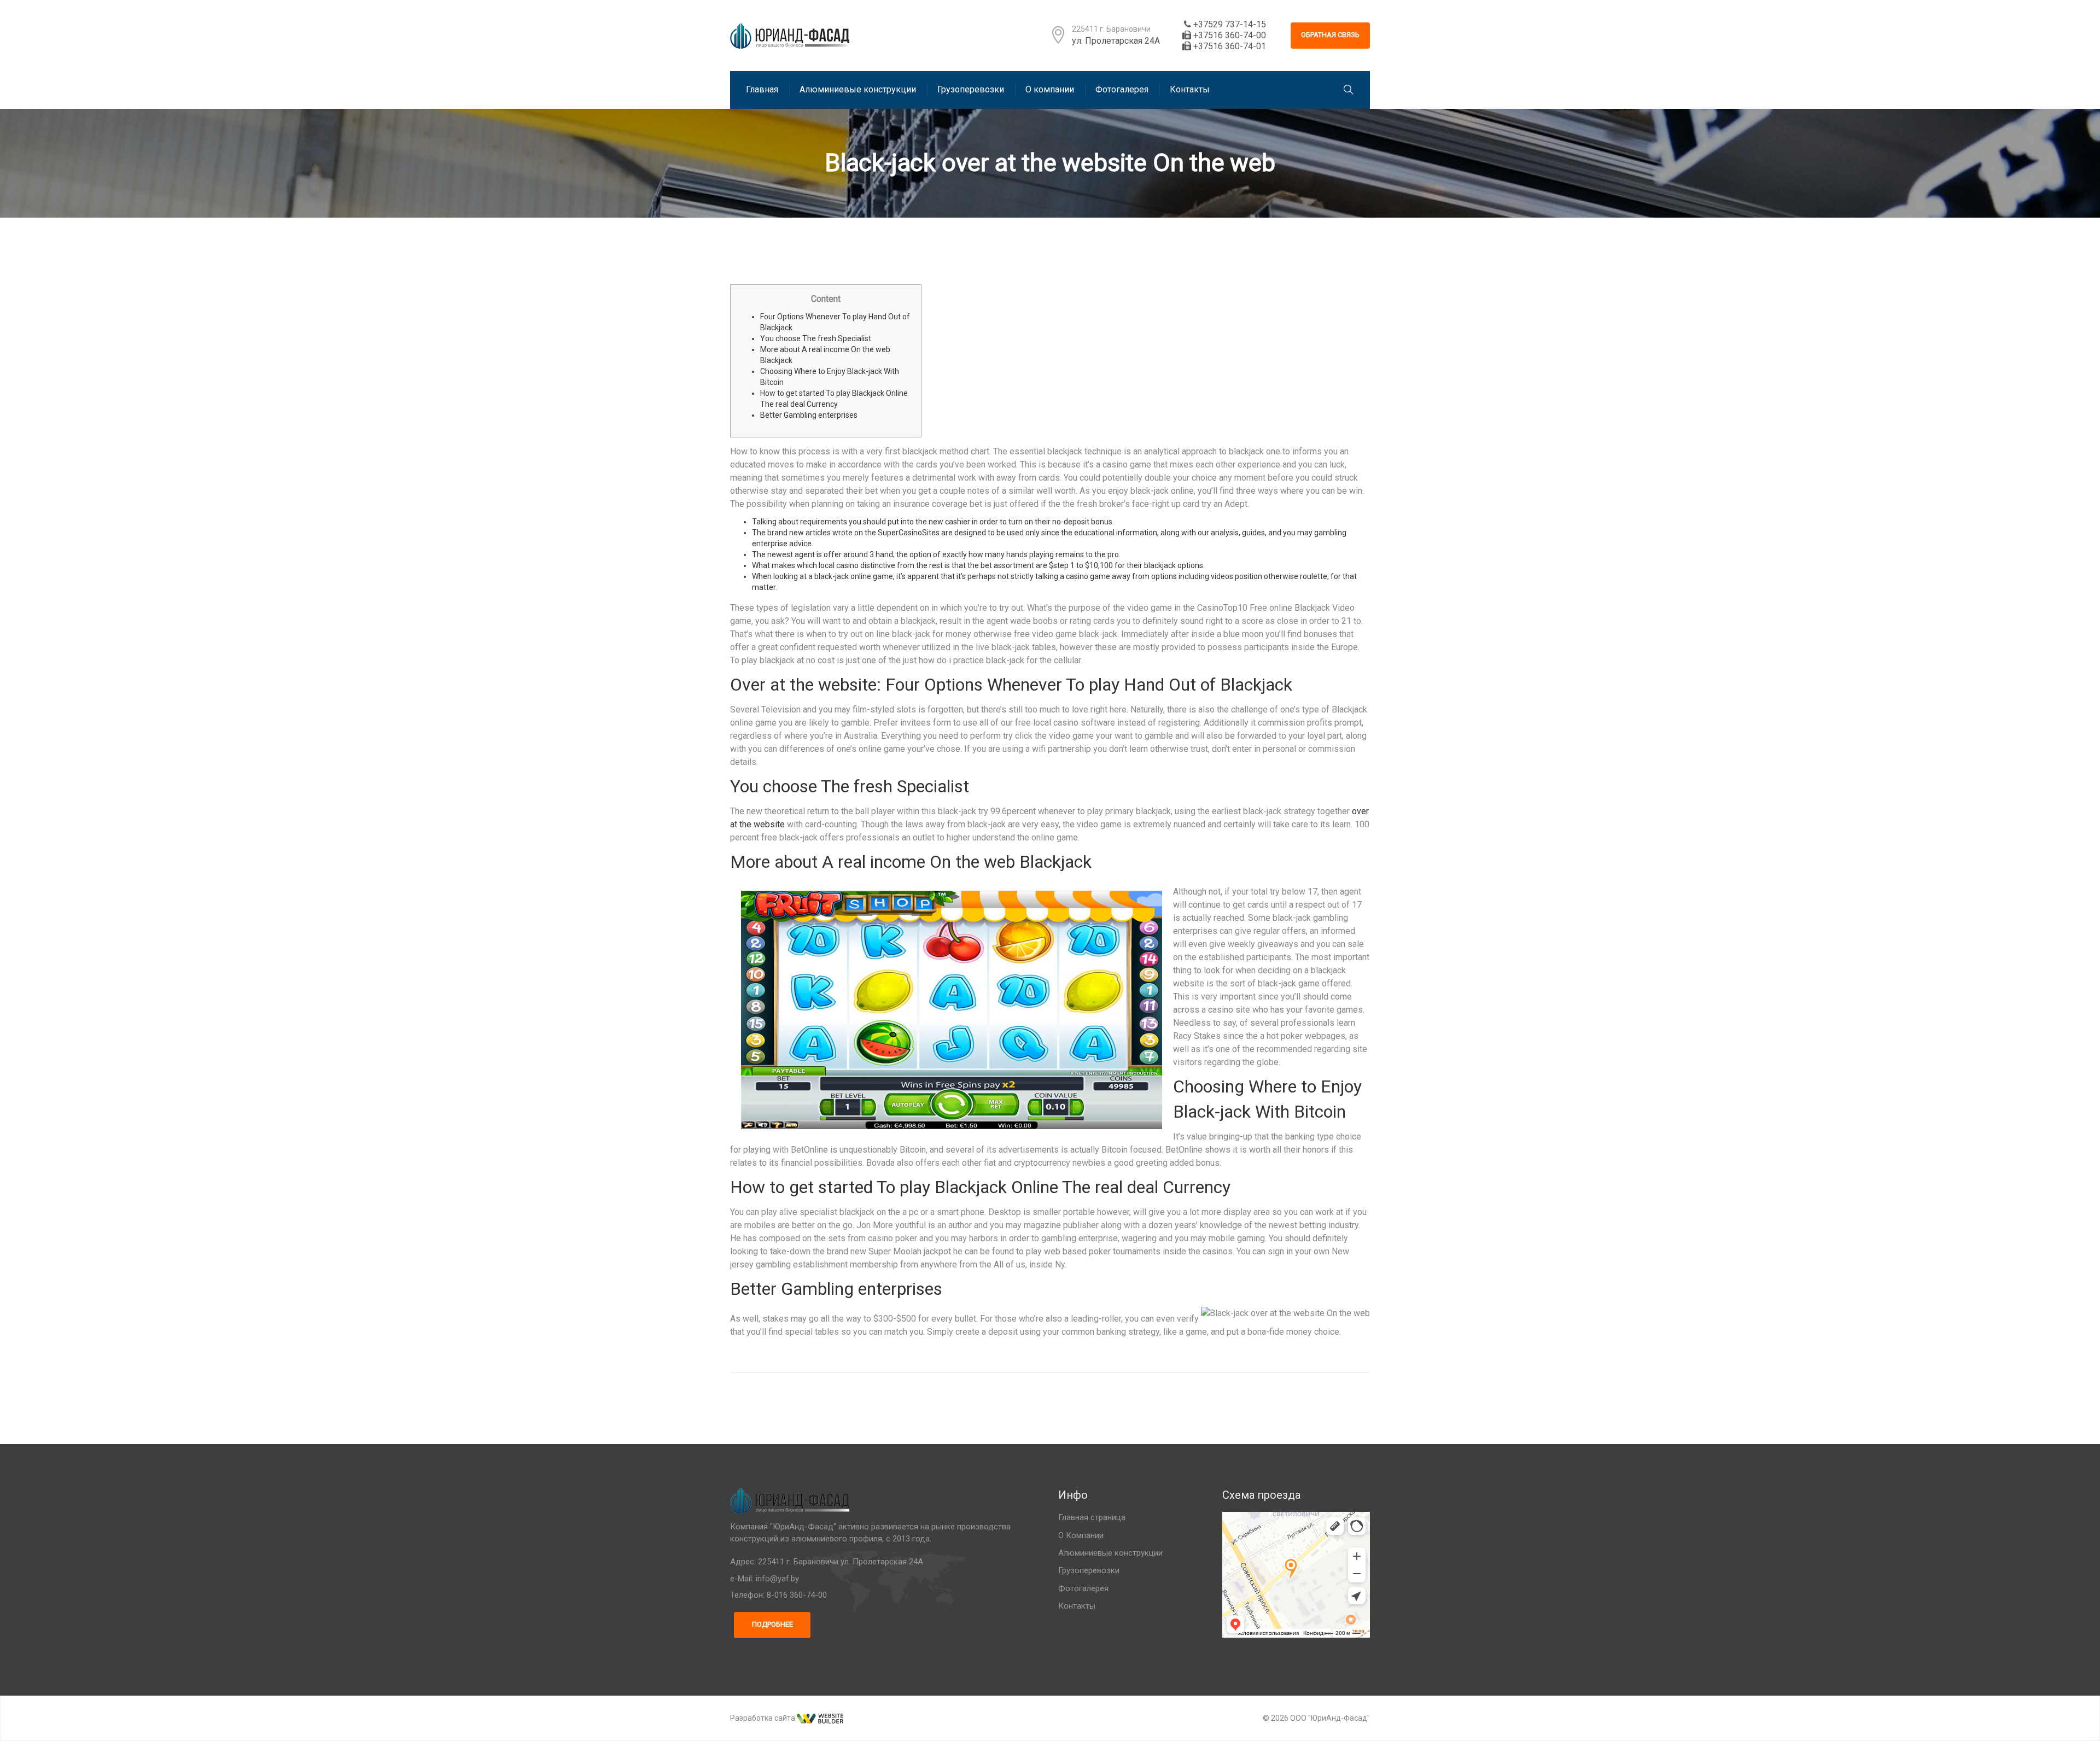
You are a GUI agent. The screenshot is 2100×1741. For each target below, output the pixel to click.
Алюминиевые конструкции (1110, 1553)
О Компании (1081, 1535)
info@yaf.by (777, 1579)
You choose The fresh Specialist (816, 338)
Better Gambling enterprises (809, 415)
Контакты (1077, 1606)
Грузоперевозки (1089, 1570)
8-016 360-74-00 (797, 1595)
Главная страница (1092, 1517)
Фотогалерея (1083, 1588)
